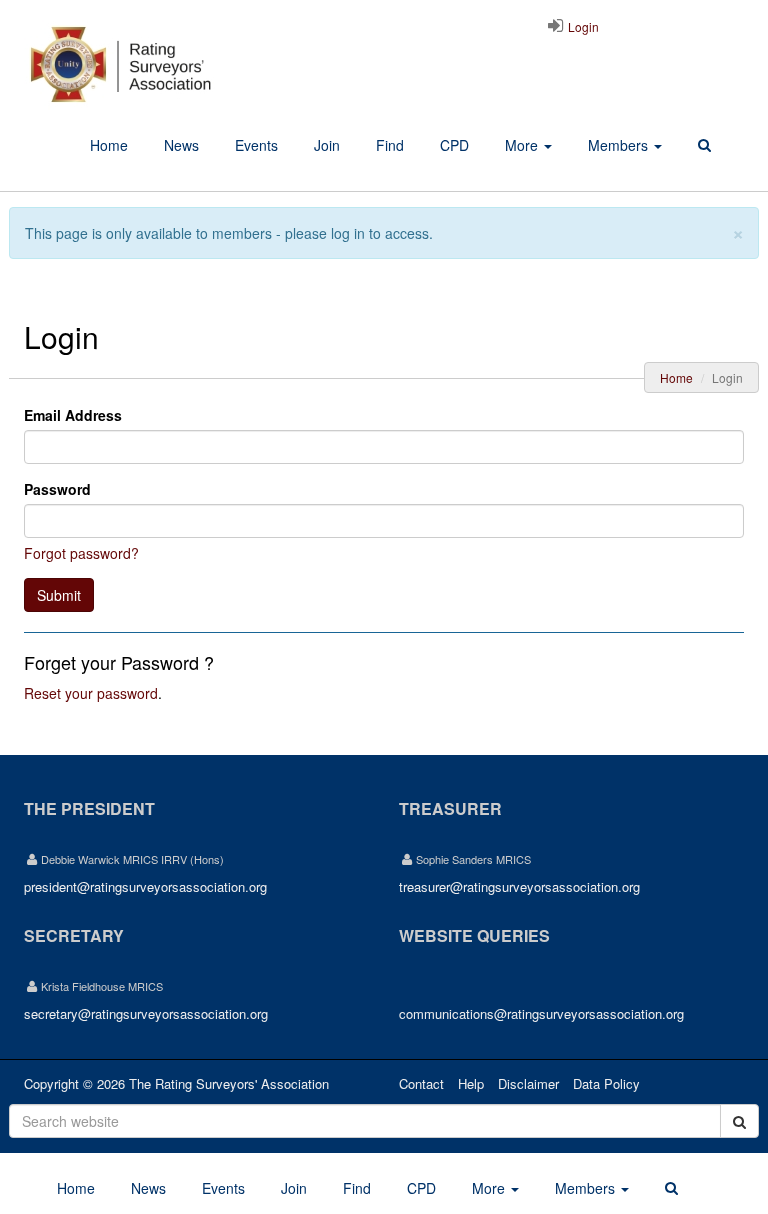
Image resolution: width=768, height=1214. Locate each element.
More (523, 145)
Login (582, 26)
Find (390, 145)
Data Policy (606, 1083)
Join (327, 145)
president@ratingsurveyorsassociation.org (145, 886)
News (181, 145)
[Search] (704, 145)
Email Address (73, 415)
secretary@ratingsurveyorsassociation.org (146, 1013)
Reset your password (91, 693)
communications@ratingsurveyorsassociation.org (541, 1013)
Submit (59, 595)
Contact (421, 1083)
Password (57, 489)
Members (620, 145)
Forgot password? (81, 553)
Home (109, 145)
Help (471, 1083)
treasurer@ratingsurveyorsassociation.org (519, 886)
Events (256, 145)
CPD (454, 145)
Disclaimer (528, 1083)
